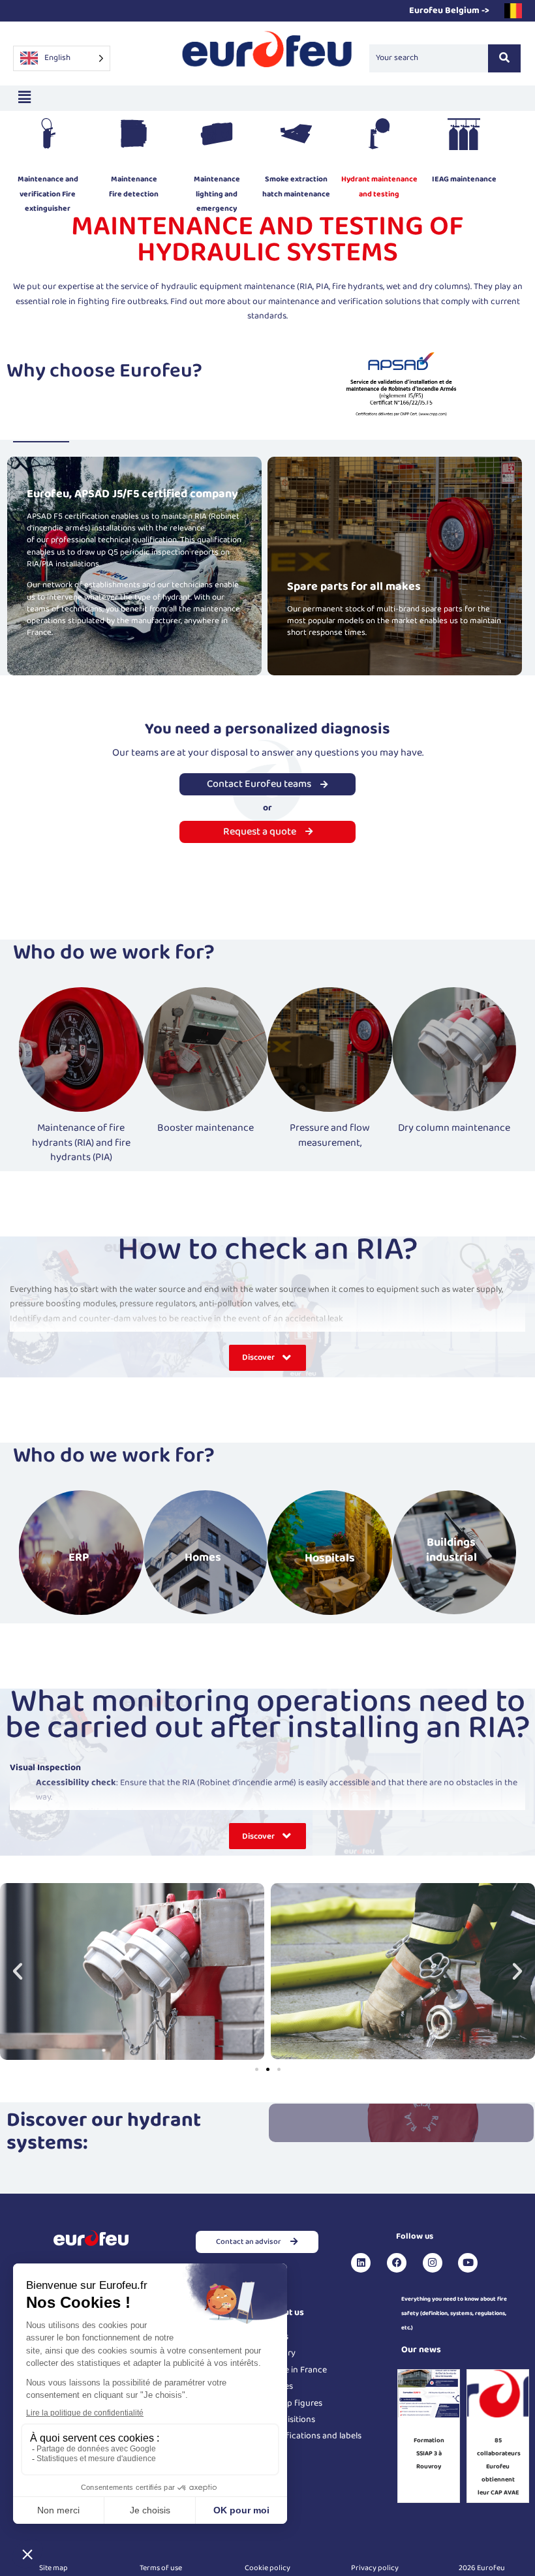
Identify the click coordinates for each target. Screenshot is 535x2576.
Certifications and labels (314, 2436)
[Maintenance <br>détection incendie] (134, 137)
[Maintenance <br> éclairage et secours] (217, 137)
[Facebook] (397, 2263)
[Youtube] (468, 2263)
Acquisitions (291, 2419)
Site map (53, 2568)
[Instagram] (433, 2263)
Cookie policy (267, 2568)
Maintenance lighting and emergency (217, 194)
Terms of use (161, 2568)
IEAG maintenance (464, 179)
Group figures (295, 2403)
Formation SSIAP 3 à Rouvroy (429, 2453)
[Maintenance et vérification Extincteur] (48, 137)
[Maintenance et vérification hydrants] (379, 137)
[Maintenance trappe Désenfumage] (296, 137)
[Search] (504, 58)
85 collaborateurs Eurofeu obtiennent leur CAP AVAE (499, 2466)
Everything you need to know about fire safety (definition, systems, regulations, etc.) (454, 2314)
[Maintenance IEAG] (464, 137)
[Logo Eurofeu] (267, 56)
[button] (24, 98)
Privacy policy (375, 2568)
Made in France (297, 2370)
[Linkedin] (361, 2263)
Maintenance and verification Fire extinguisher (48, 194)
